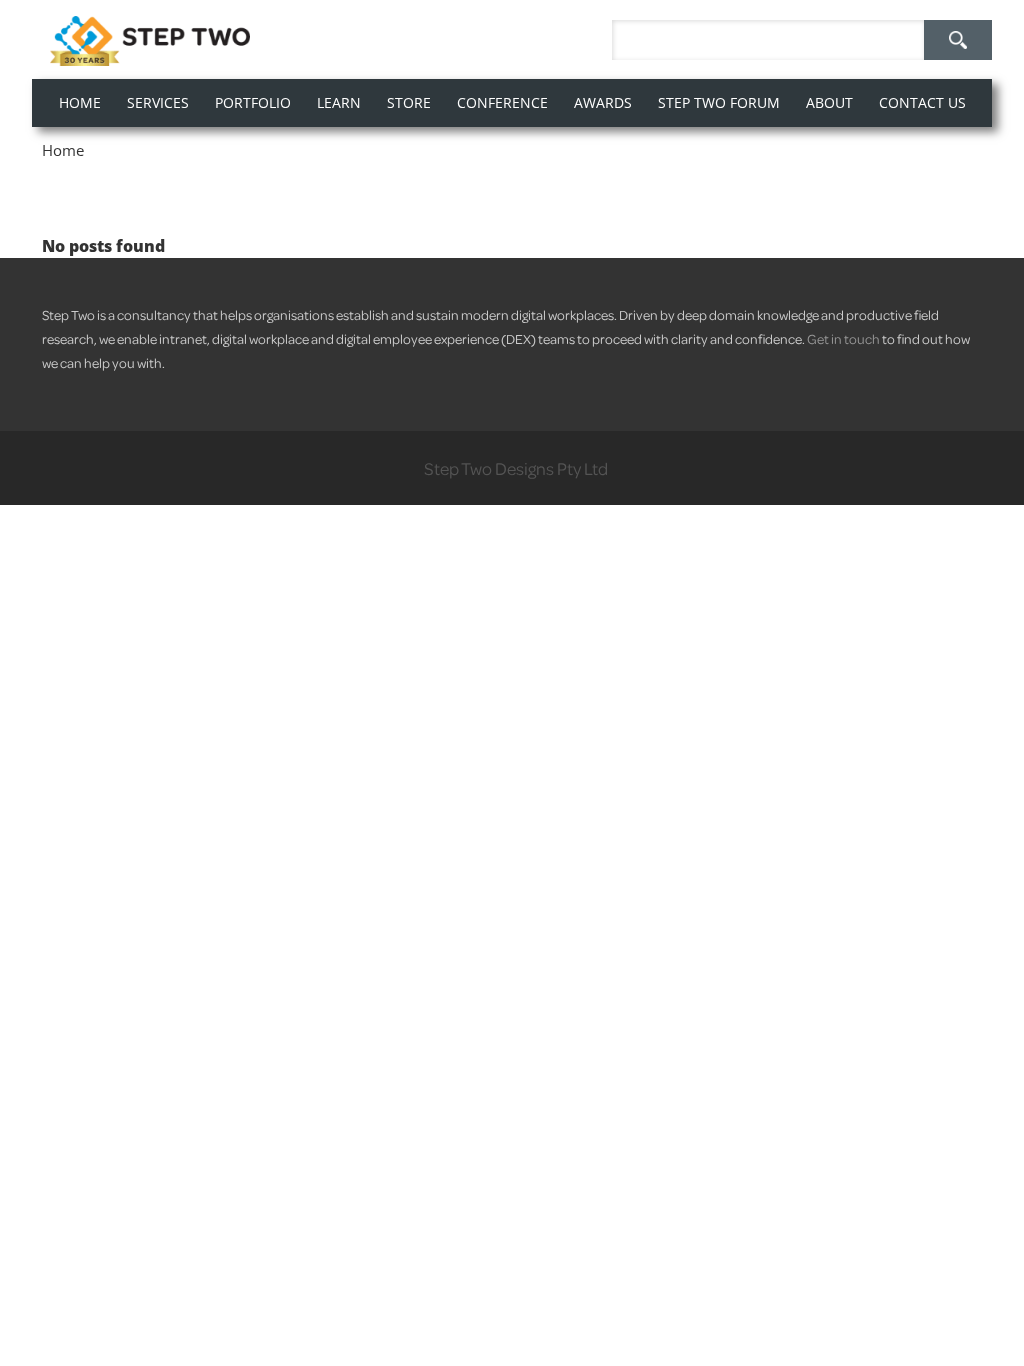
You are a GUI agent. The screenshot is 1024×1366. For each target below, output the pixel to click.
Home (63, 150)
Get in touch (843, 338)
